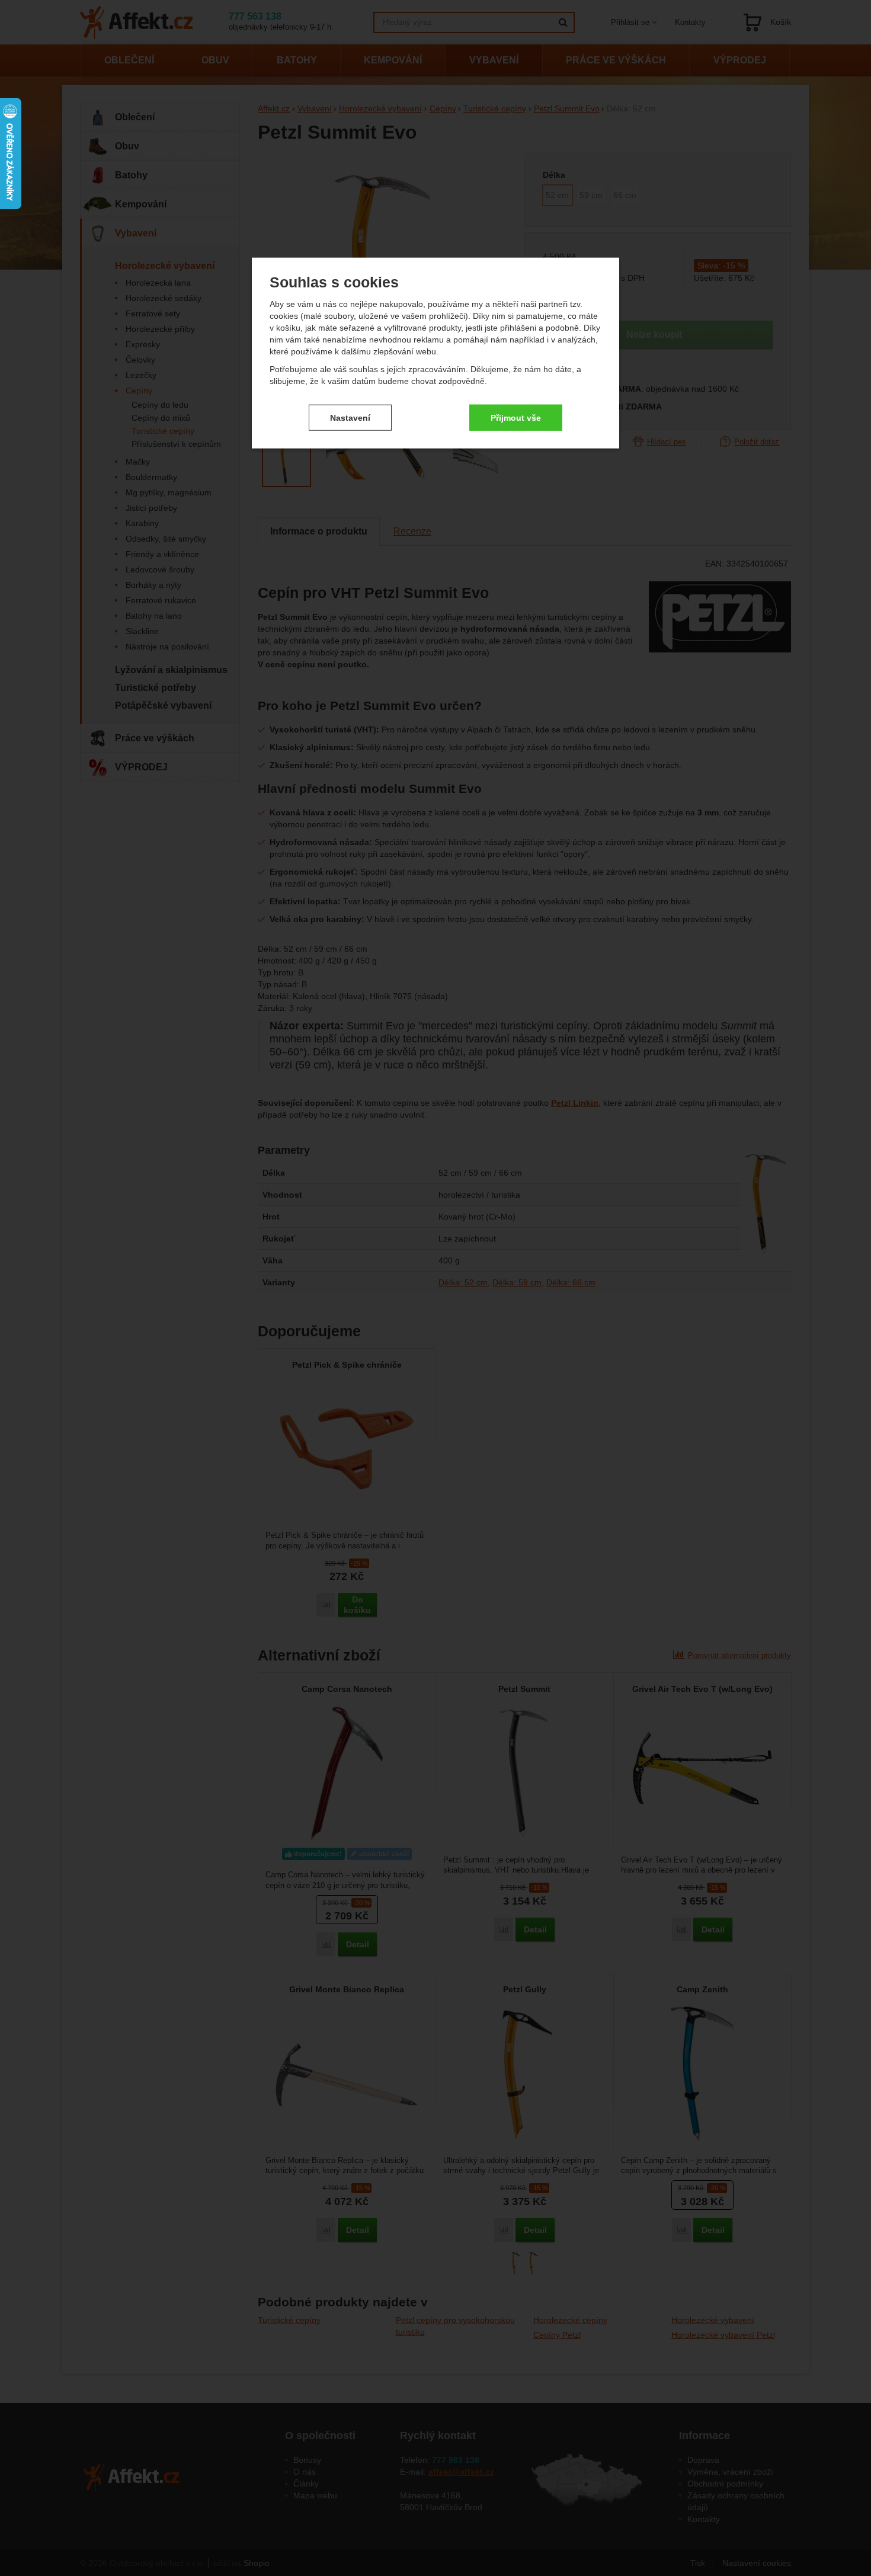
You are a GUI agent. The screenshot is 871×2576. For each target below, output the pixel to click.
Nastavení (350, 417)
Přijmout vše (516, 417)
